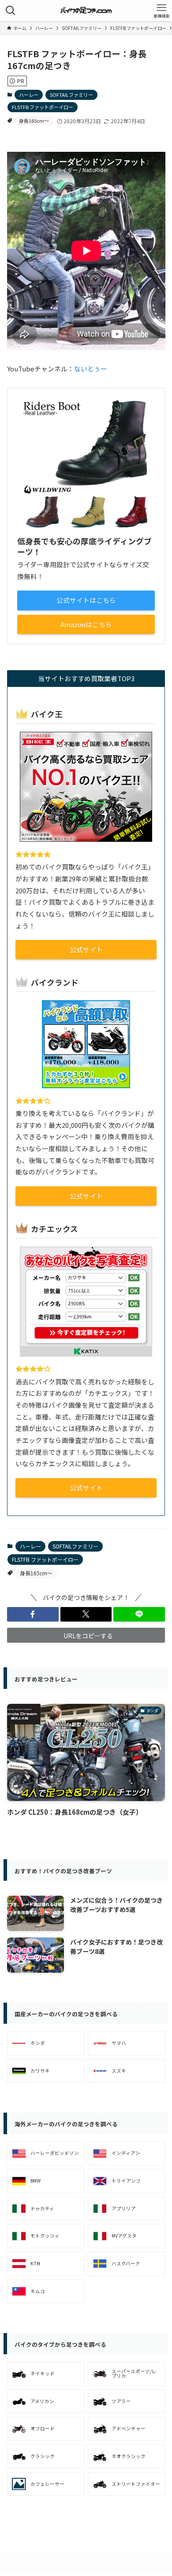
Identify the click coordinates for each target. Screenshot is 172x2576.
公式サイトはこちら (86, 600)
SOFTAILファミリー (71, 95)
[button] (33, 1615)
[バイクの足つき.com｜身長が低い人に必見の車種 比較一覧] (86, 11)
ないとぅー (91, 369)
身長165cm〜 (34, 121)
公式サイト (86, 949)
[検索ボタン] (11, 11)
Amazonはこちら (86, 624)
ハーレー (29, 95)
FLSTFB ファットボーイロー (43, 107)
